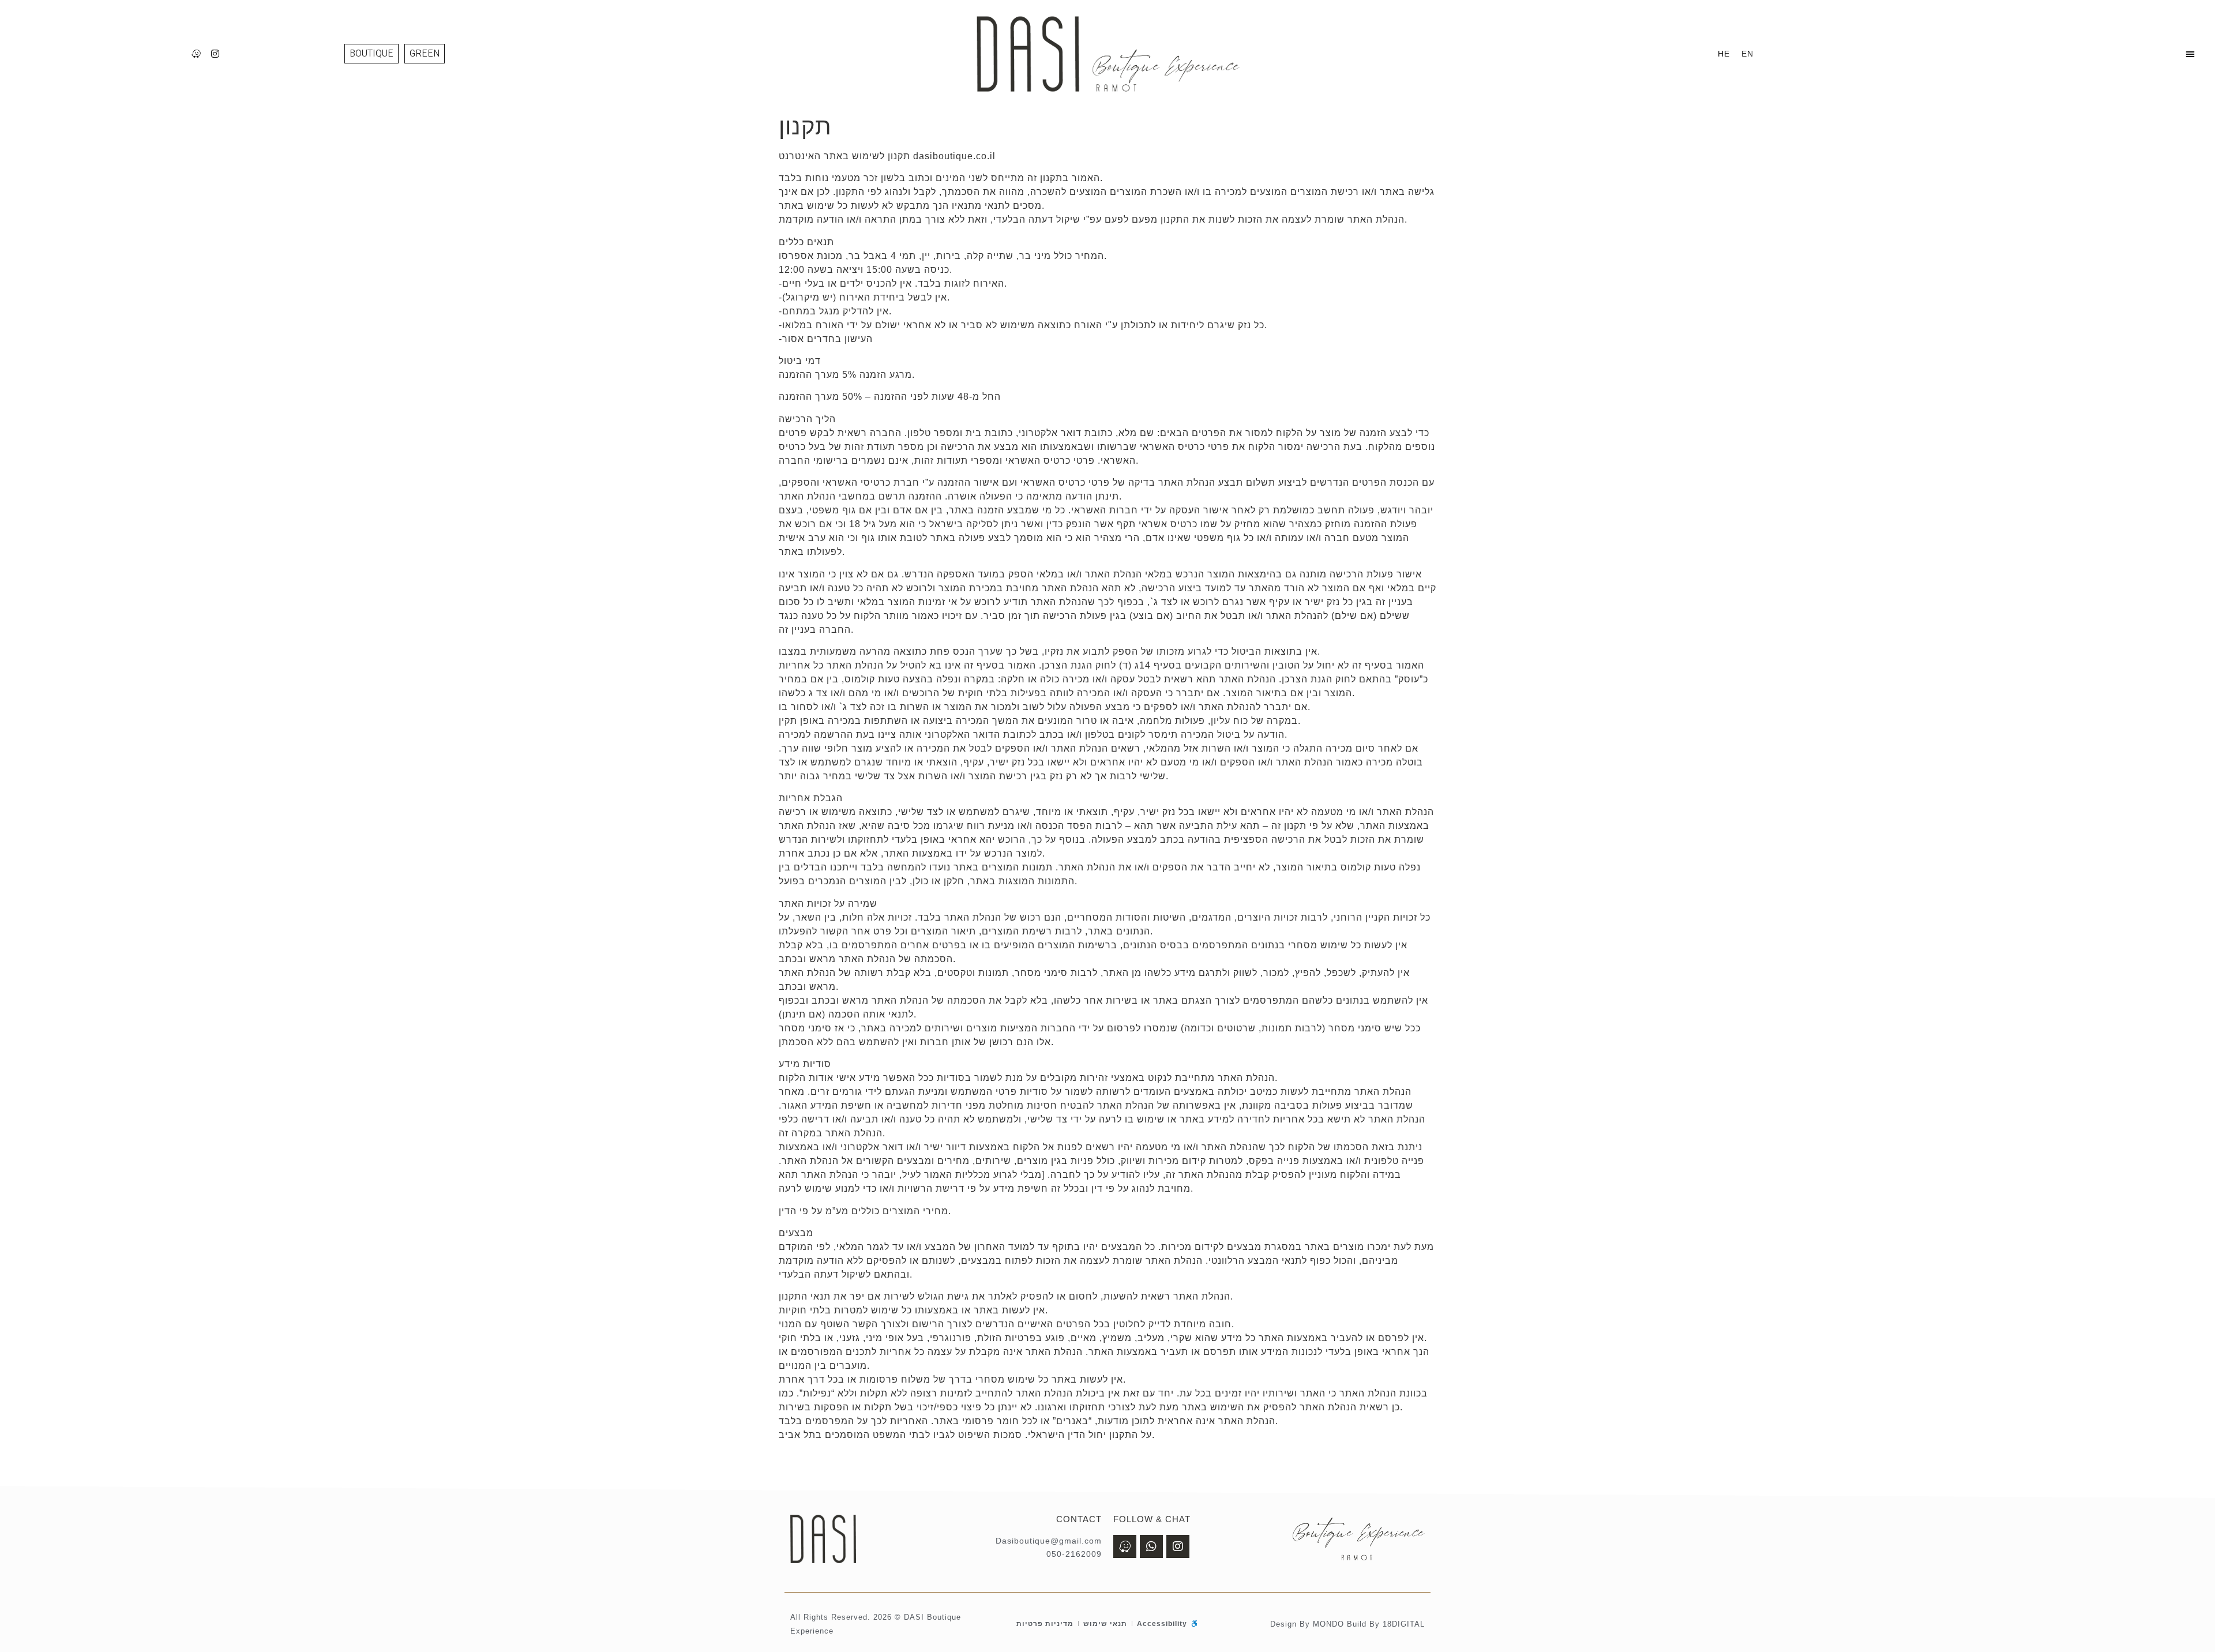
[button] (2190, 54)
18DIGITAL (1404, 1624)
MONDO (1328, 1624)
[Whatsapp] (1151, 1546)
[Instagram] (216, 54)
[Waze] (197, 54)
